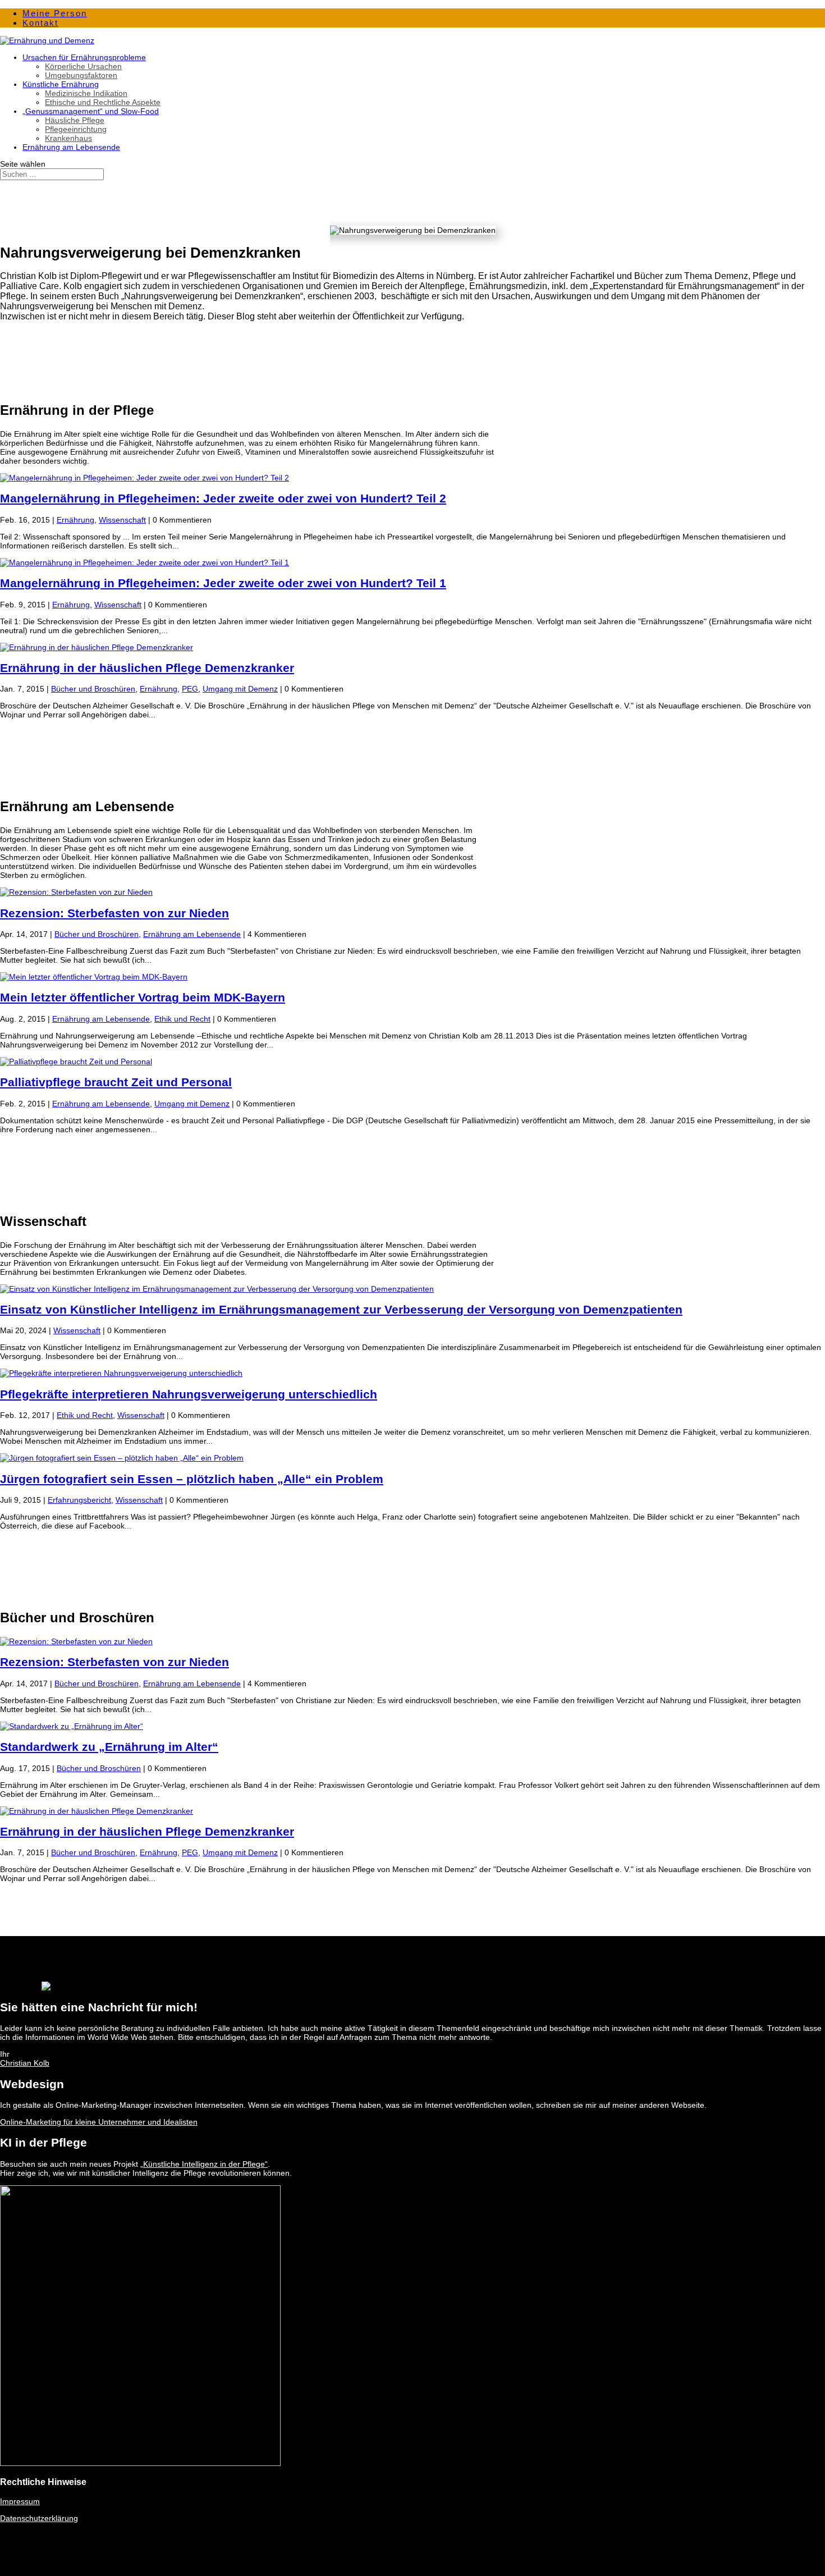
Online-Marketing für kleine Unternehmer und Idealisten (99, 2122)
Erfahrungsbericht (79, 1500)
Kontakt (40, 23)
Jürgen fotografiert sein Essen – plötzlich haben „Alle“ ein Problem (192, 1479)
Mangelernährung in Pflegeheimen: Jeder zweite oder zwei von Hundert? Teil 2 (223, 498)
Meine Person (55, 13)
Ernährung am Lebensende (71, 147)
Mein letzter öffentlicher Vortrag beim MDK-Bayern (143, 997)
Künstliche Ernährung (61, 84)
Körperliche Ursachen (83, 66)
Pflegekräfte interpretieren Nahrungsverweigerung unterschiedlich (189, 1394)
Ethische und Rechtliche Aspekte (103, 102)
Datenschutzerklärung (39, 2518)
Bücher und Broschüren (93, 689)
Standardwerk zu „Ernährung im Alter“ (109, 1747)
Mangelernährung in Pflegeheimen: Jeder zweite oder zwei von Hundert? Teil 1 (223, 583)
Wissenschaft (122, 520)
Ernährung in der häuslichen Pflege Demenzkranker (147, 668)
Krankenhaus (68, 138)
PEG (190, 689)
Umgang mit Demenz (240, 689)
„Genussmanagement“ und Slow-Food (91, 111)
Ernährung (75, 520)
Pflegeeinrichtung (76, 129)
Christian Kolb (25, 2063)
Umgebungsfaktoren (81, 75)
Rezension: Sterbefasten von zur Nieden (114, 913)
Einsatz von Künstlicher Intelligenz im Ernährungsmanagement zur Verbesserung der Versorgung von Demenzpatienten (341, 1309)
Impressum (20, 2501)
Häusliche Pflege (75, 120)
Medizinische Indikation (86, 93)
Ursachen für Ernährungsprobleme (84, 57)
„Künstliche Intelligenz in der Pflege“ (204, 2164)
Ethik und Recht (182, 1019)
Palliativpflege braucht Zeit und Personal (116, 1082)
